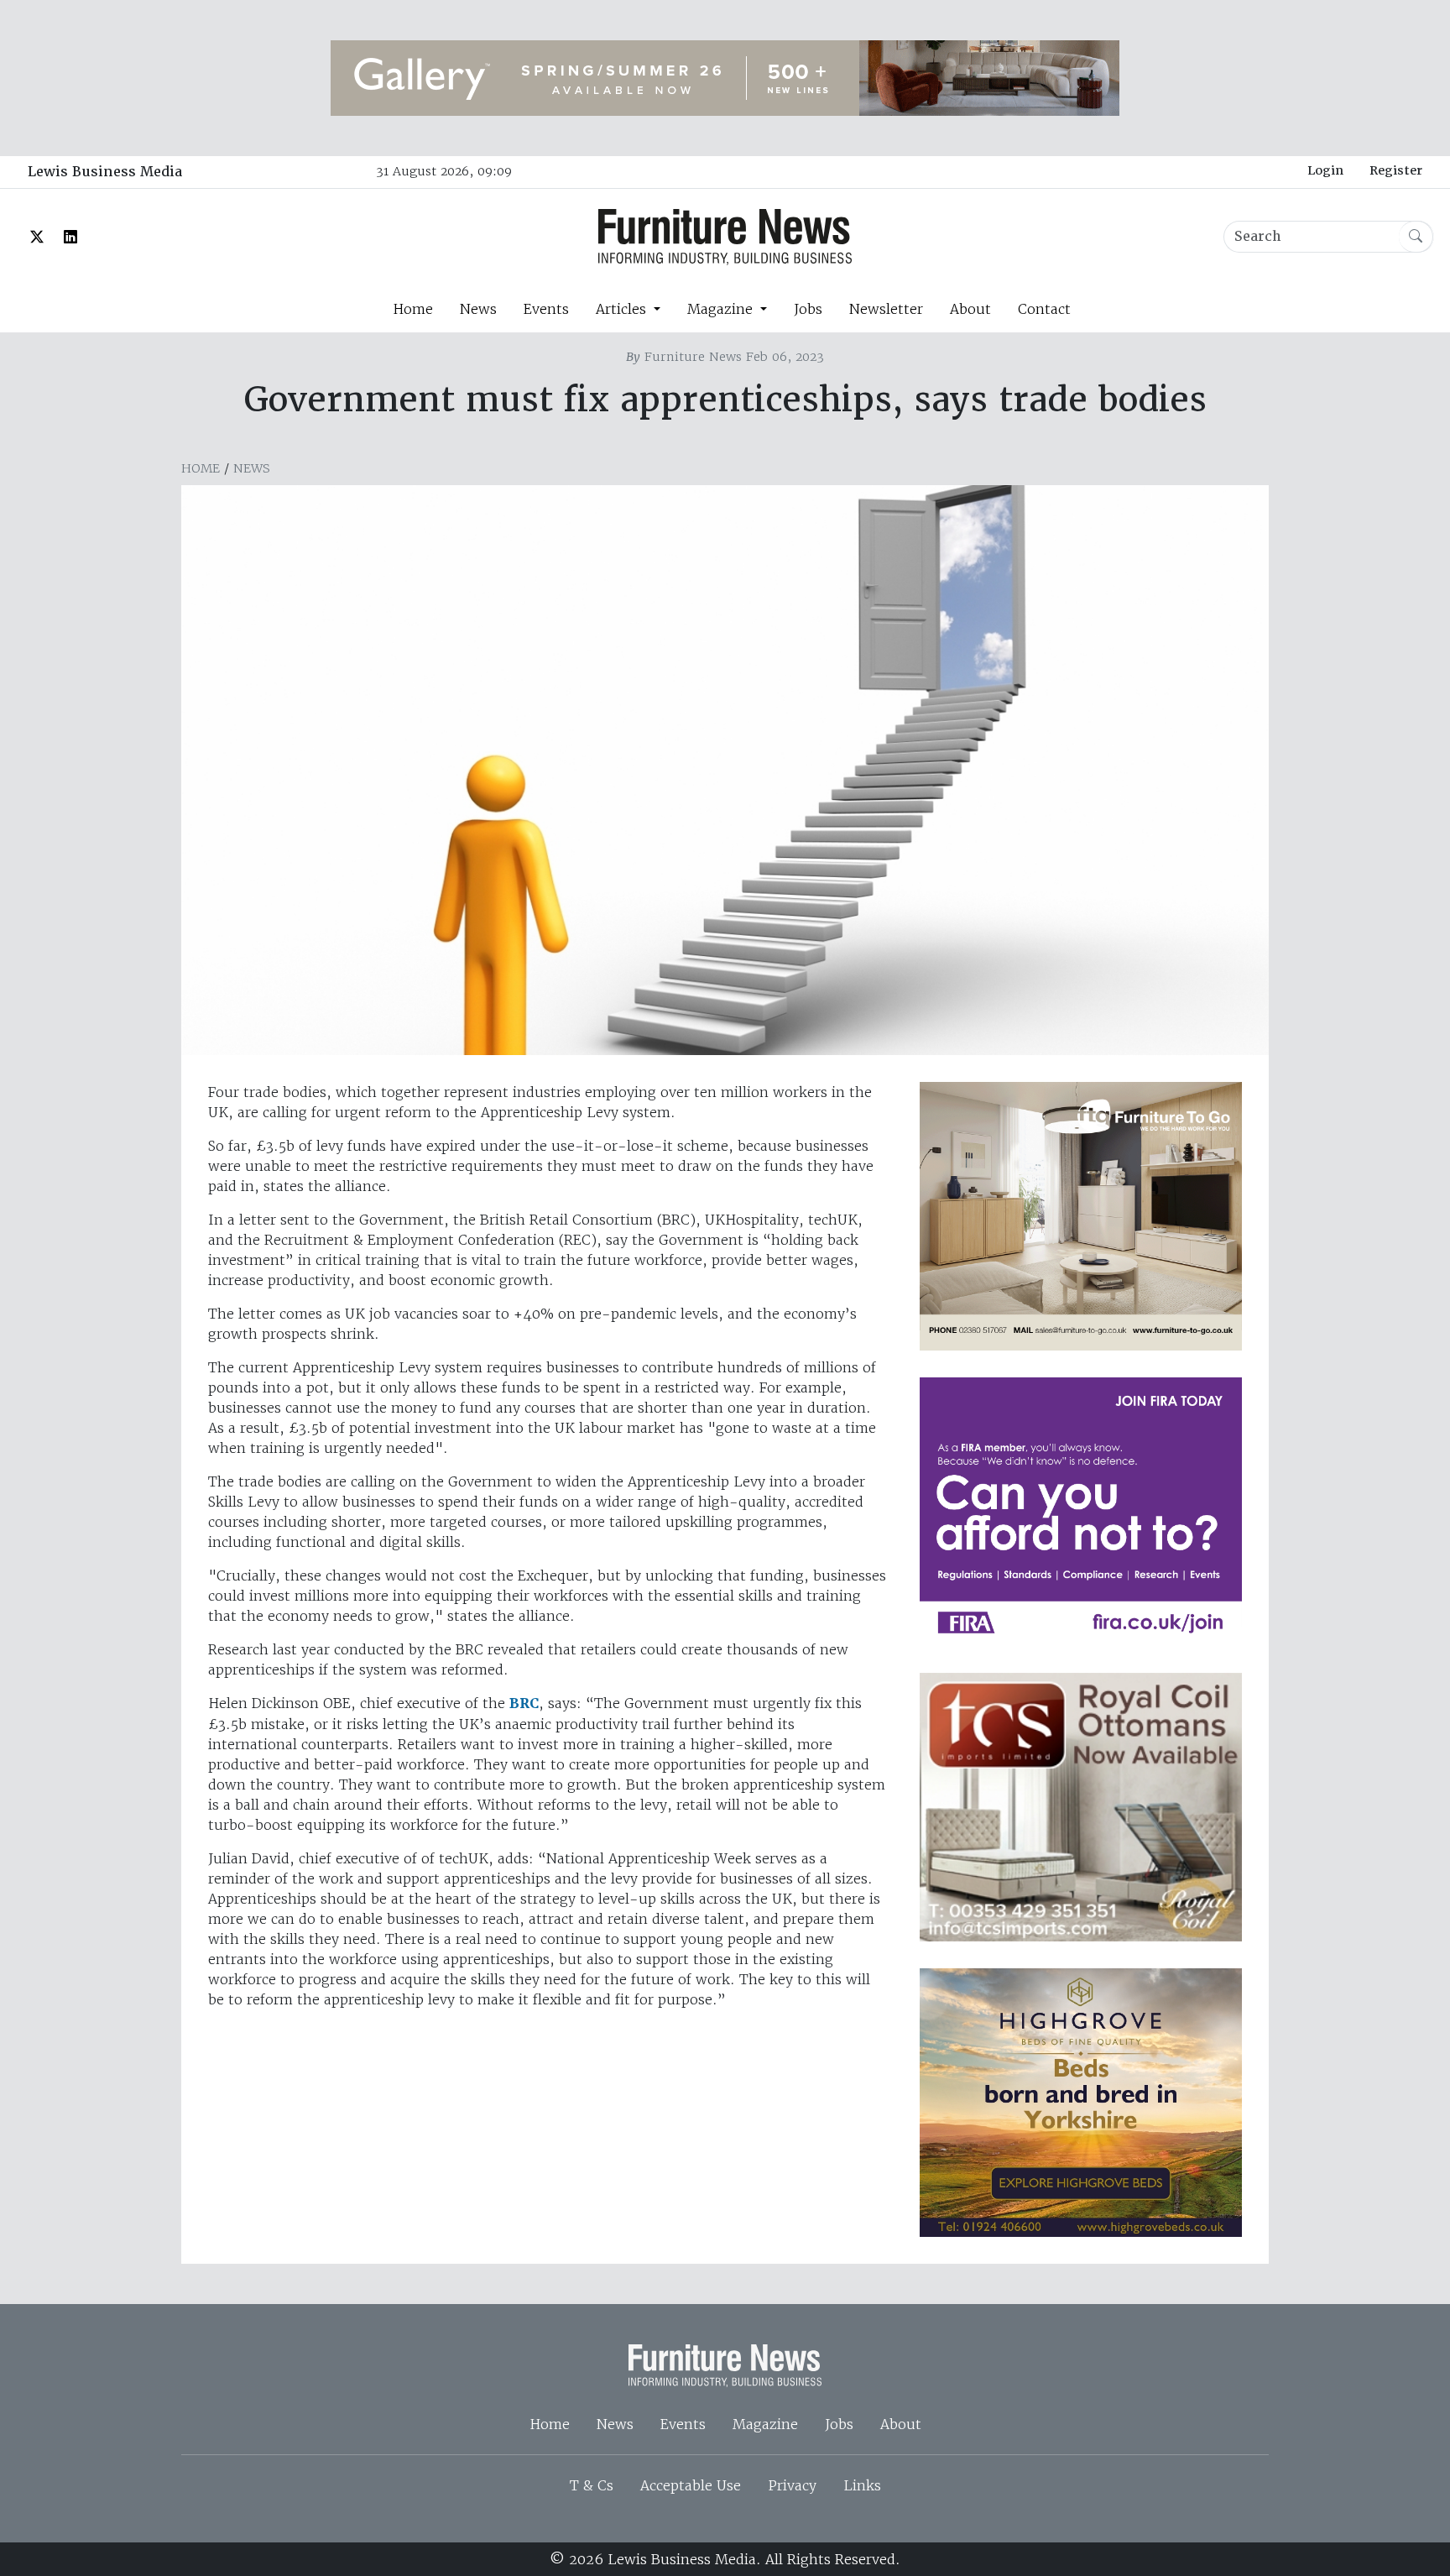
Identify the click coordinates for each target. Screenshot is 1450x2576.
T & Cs (592, 2485)
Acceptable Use (691, 2485)
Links (862, 2485)
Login (1325, 170)
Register (1396, 170)
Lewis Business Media (105, 172)
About (970, 309)
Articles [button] (623, 309)
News (478, 309)
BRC (524, 1703)
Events (546, 309)
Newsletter (886, 309)
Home (413, 309)
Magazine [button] (722, 309)
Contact (1044, 309)
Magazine (765, 2424)
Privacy (792, 2485)
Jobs (808, 309)
